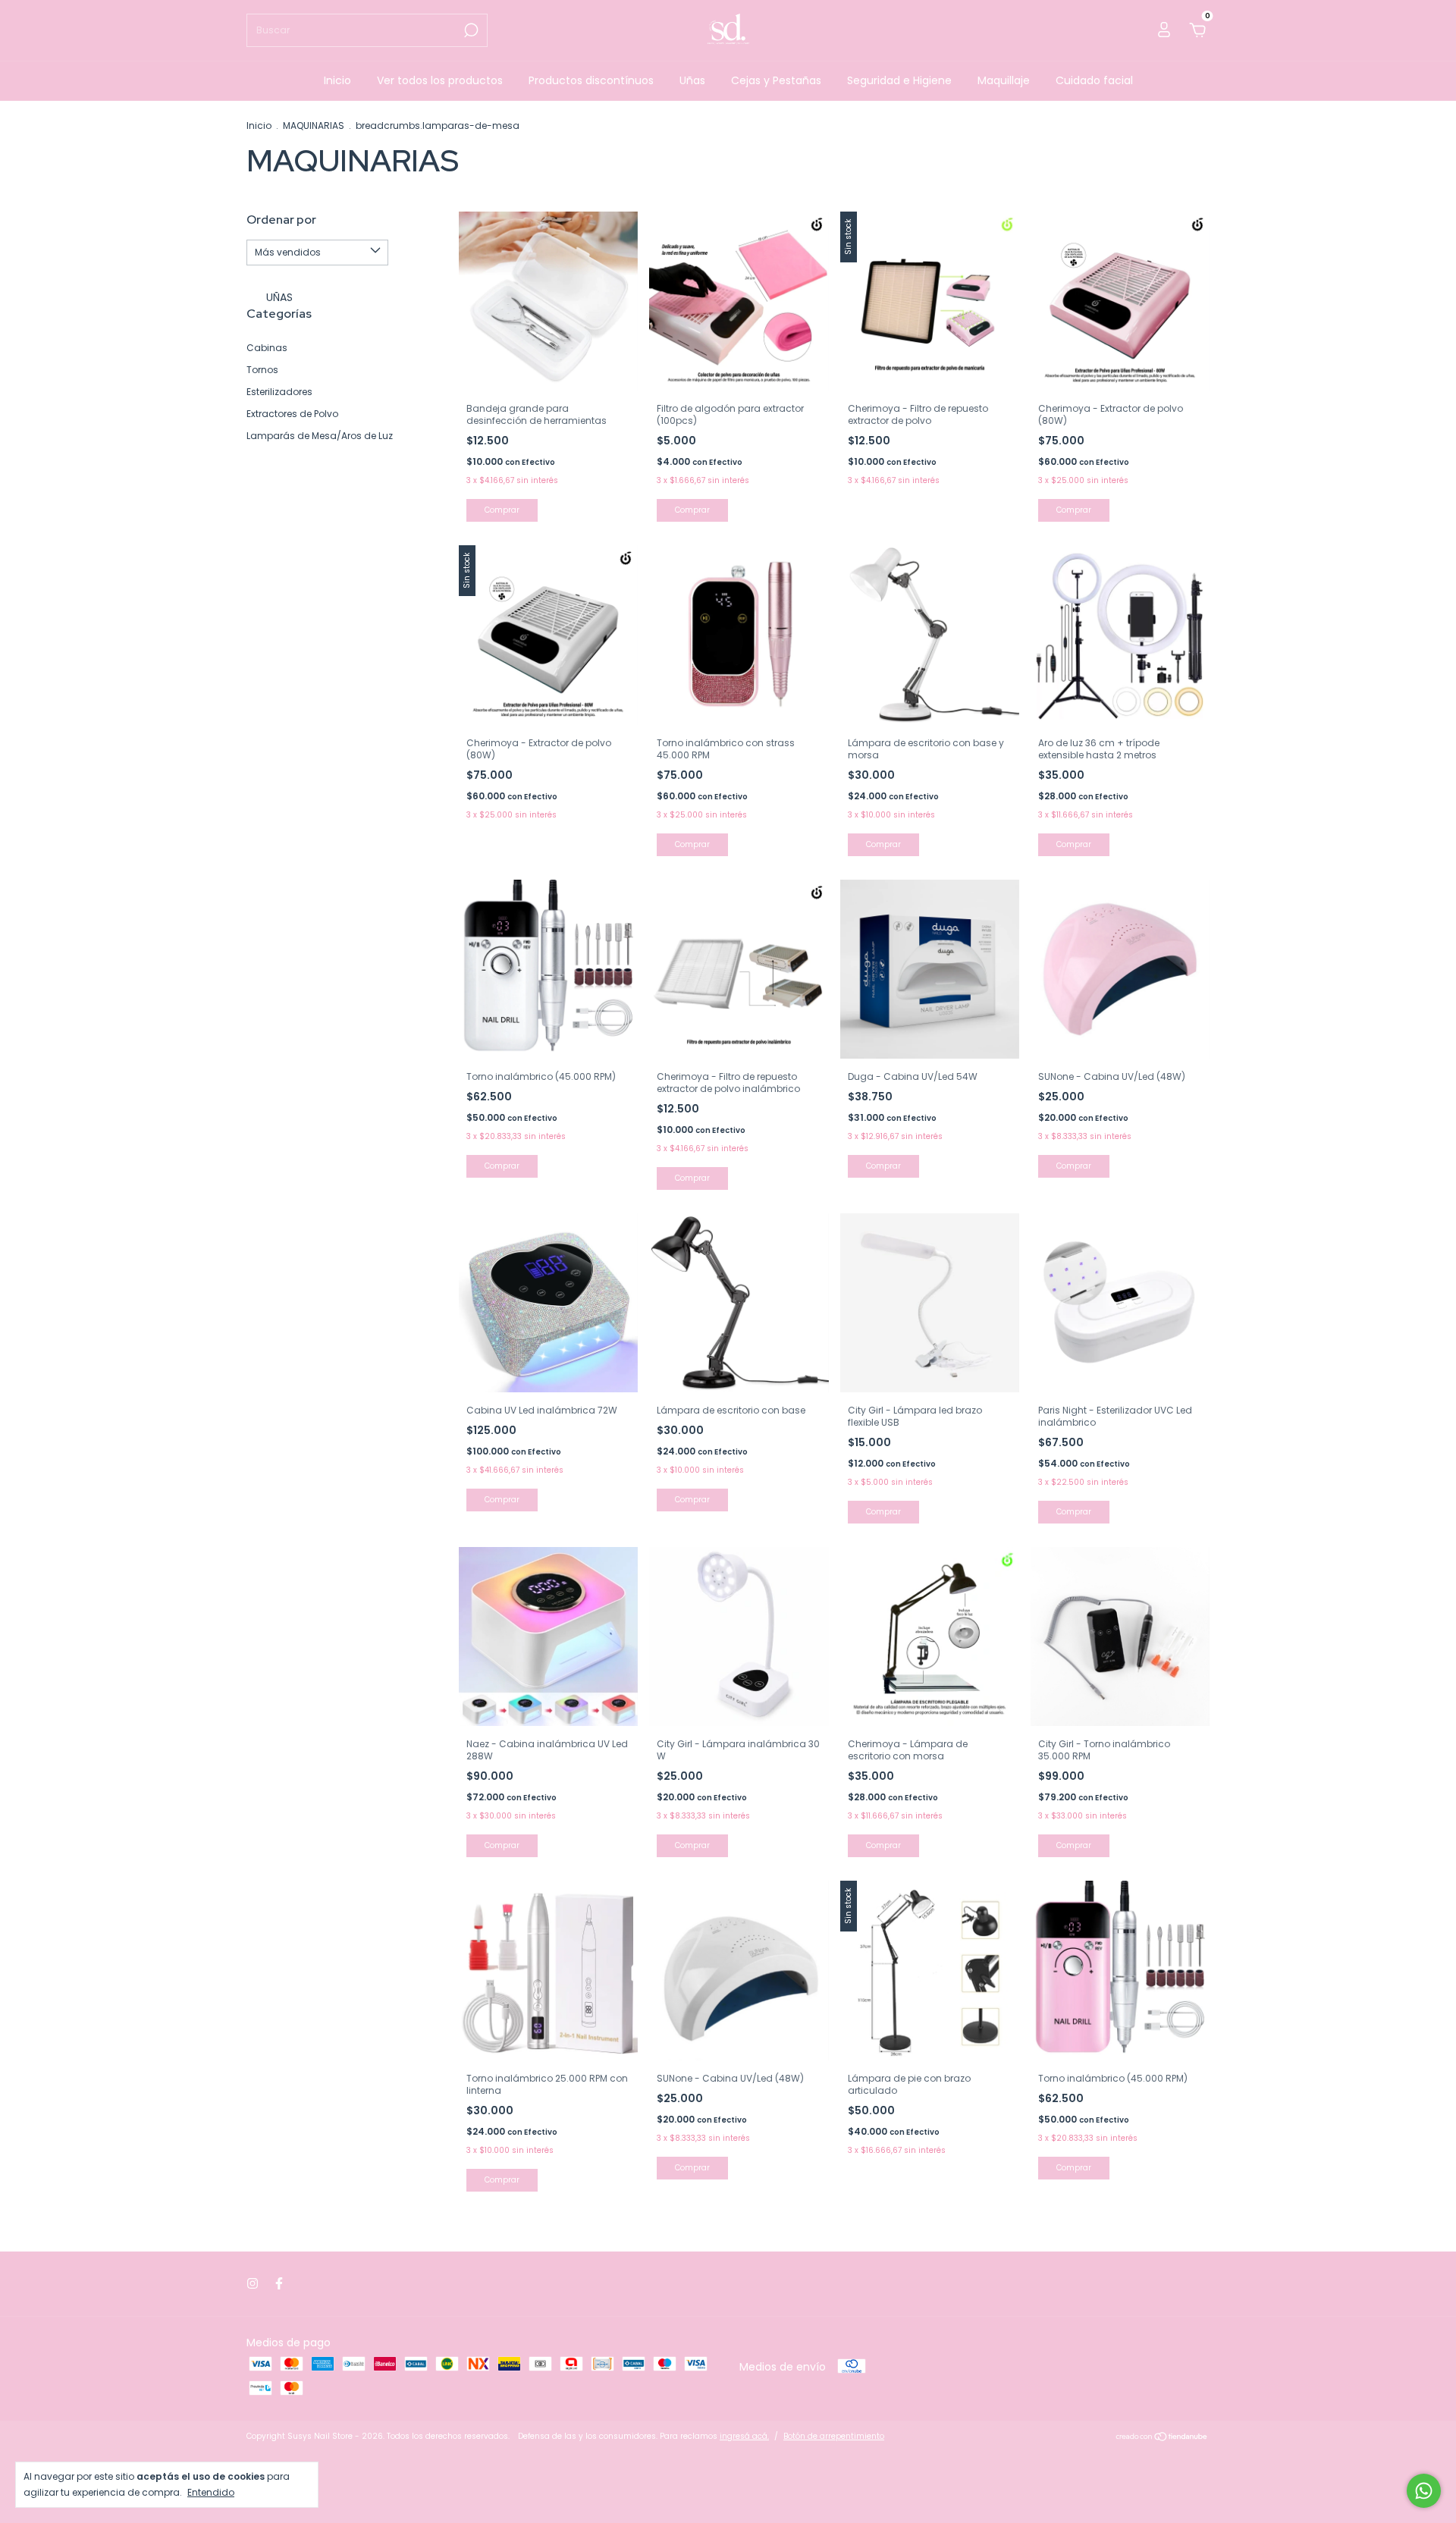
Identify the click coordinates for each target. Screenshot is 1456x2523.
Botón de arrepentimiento (834, 2436)
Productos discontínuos (591, 80)
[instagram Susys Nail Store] (253, 2284)
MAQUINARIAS (314, 126)
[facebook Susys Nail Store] (279, 2284)
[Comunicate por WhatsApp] (1424, 2491)
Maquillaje (1004, 80)
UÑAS (278, 297)
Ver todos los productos (440, 80)
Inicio (337, 80)
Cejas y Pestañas (776, 80)
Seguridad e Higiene (899, 80)
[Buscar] (470, 30)
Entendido (211, 2492)
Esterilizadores (279, 392)
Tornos (262, 370)
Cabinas (267, 348)
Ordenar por (281, 220)
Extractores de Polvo (292, 414)
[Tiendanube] (1162, 2438)
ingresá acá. (744, 2436)
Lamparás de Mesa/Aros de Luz (320, 436)
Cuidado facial (1094, 80)
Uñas (692, 80)
